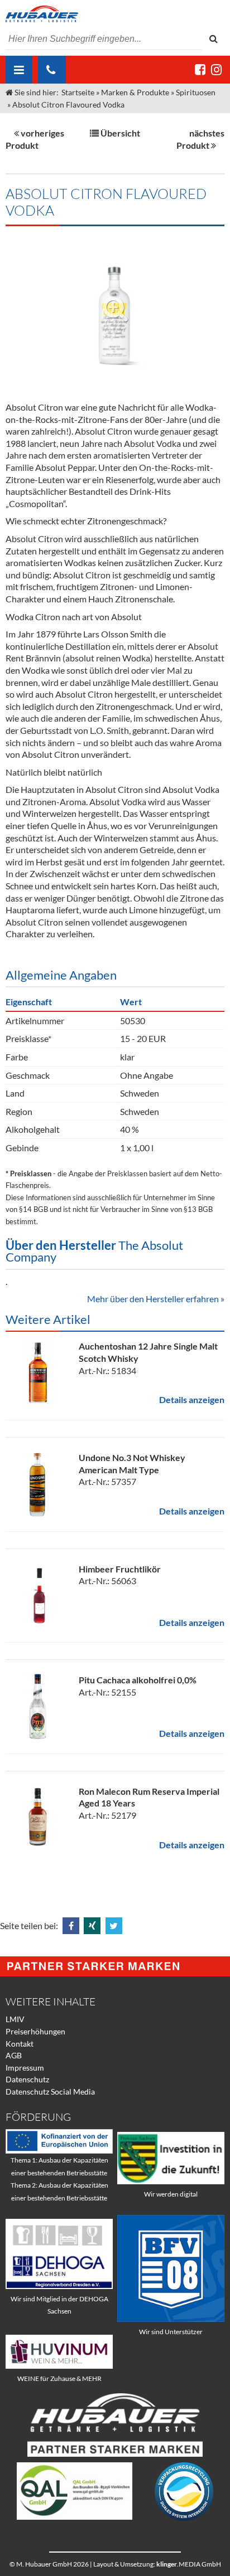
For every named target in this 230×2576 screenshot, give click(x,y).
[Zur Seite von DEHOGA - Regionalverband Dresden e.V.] (59, 2286)
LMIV (15, 2019)
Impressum (25, 2068)
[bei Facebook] (200, 69)
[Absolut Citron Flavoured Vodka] (115, 308)
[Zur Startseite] (115, 14)
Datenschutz (27, 2079)
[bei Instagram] (216, 69)
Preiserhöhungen (35, 2031)
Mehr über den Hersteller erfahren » (156, 1299)
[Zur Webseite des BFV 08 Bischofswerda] (171, 2319)
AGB (14, 2055)
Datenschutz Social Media (50, 2092)
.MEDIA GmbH (189, 2564)
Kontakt (20, 2044)
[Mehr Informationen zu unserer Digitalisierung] (171, 2181)
